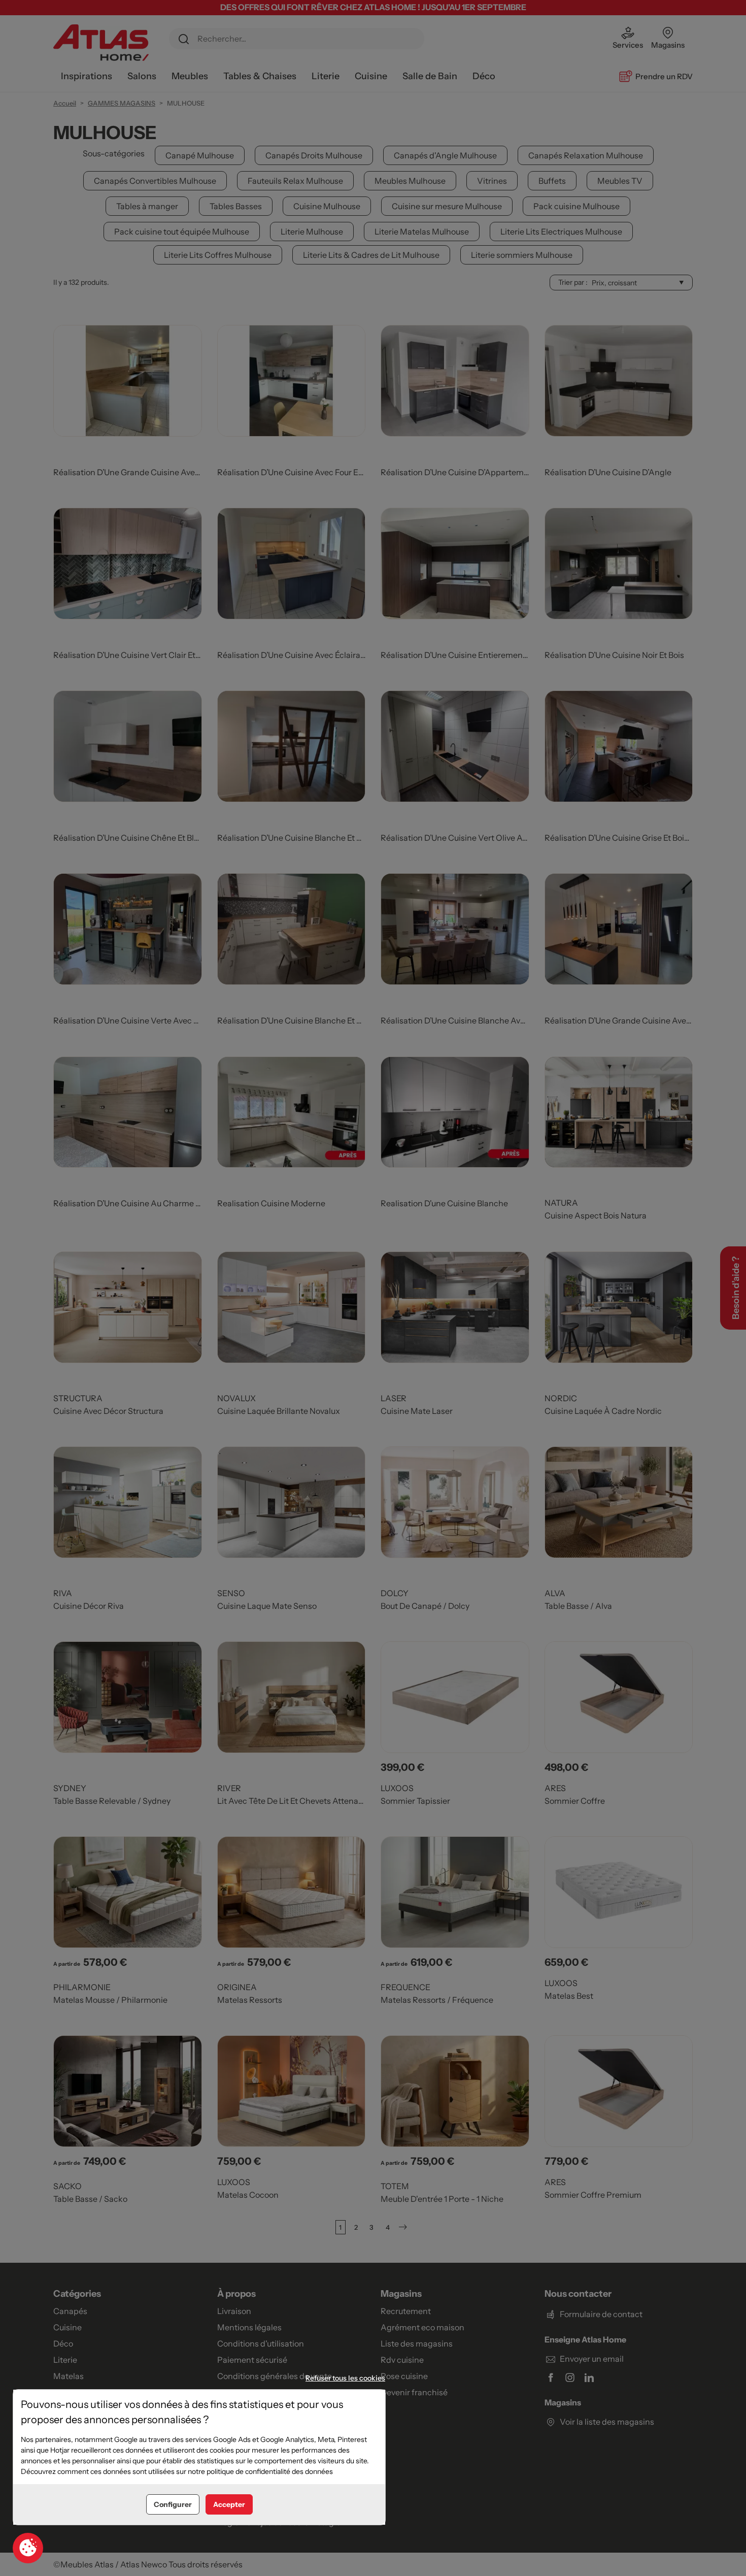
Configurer (173, 2504)
